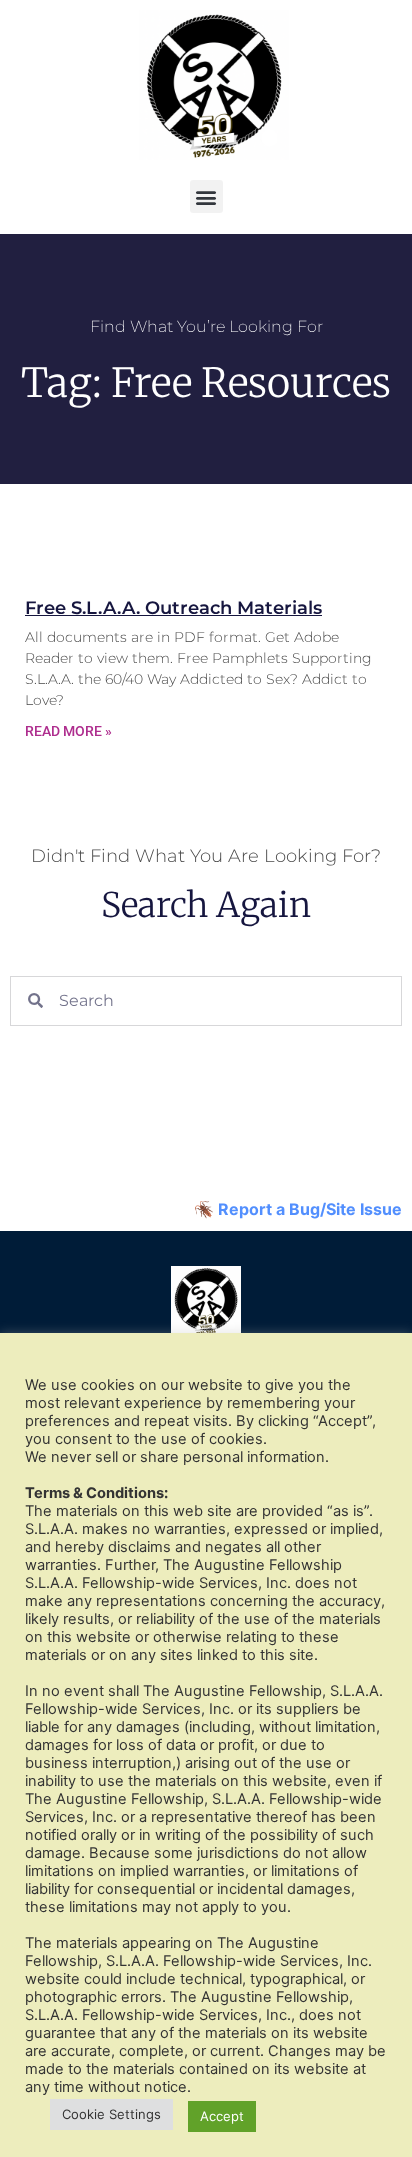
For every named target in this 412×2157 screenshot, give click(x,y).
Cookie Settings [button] (111, 2114)
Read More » (68, 731)
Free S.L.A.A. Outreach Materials (173, 608)
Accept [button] (222, 2116)
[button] (206, 196)
